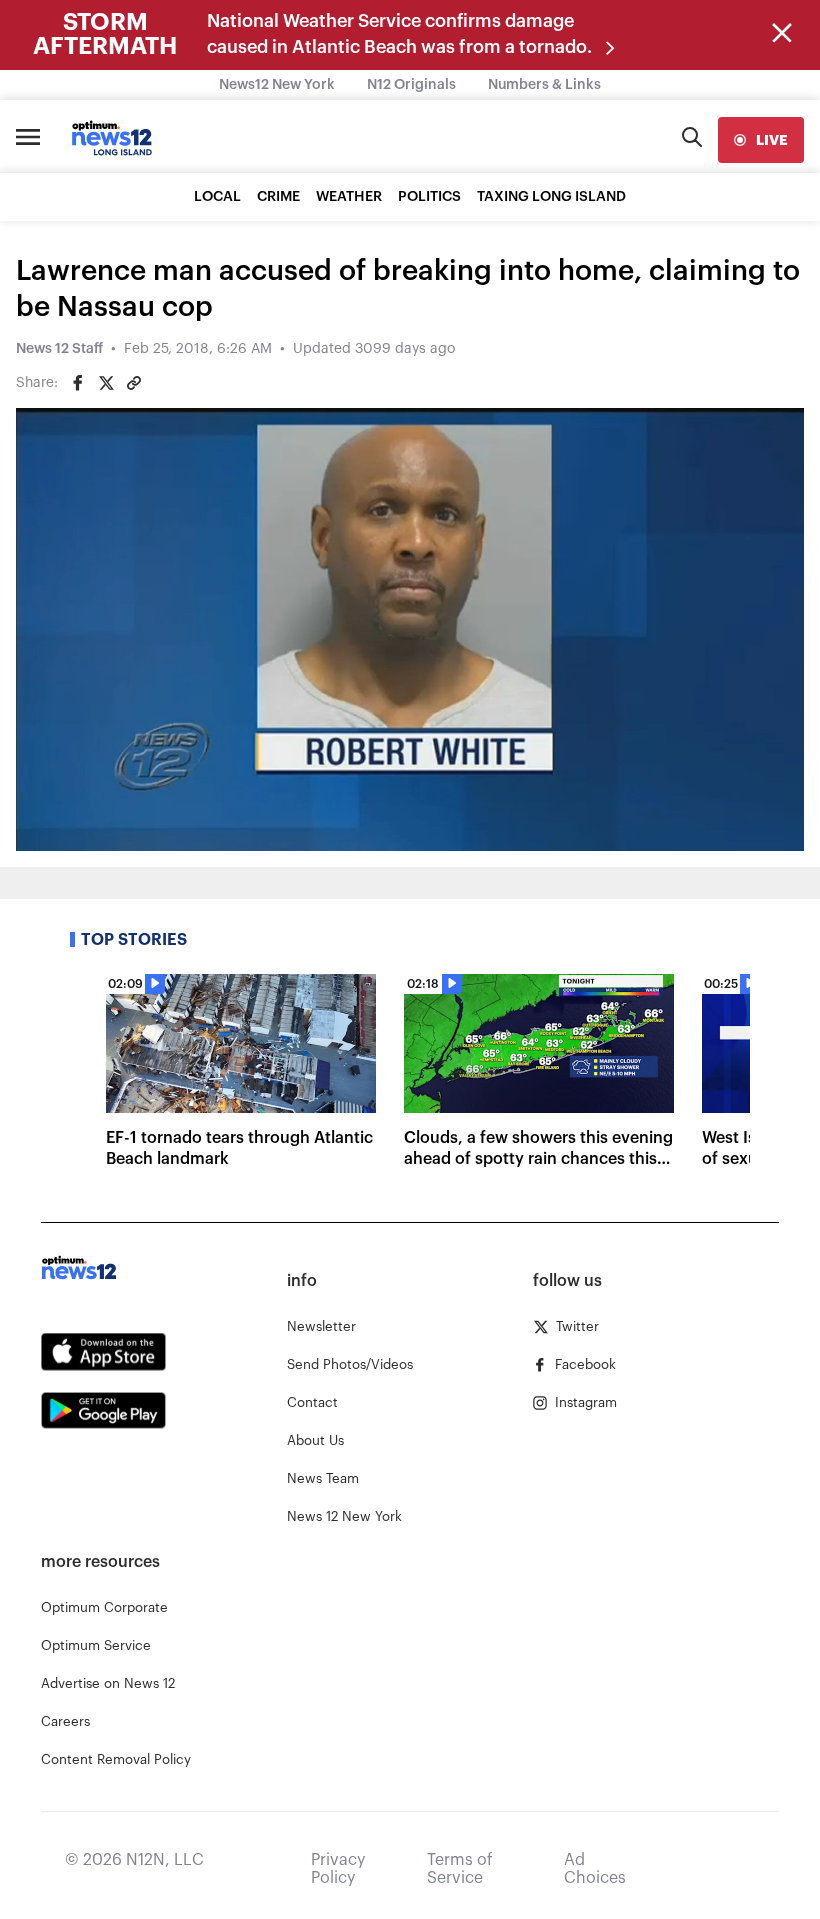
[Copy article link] (134, 383)
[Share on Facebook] (78, 383)
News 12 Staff (59, 349)
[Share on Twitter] (106, 383)
